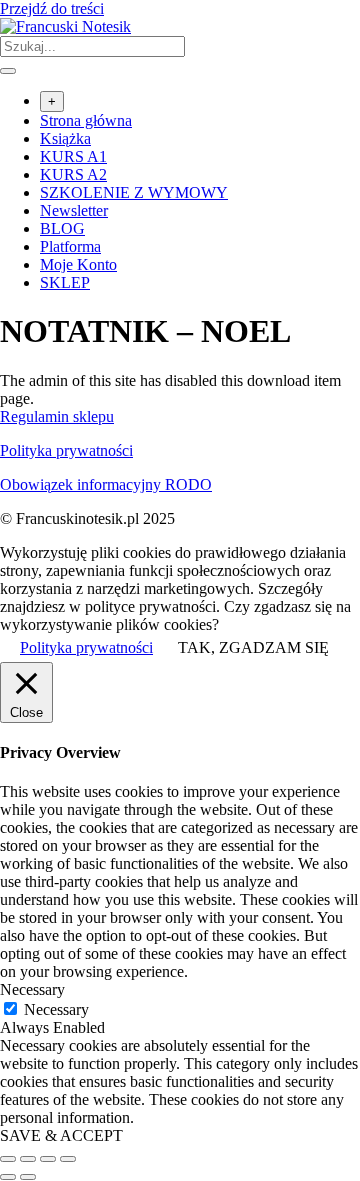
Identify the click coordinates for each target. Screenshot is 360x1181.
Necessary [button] (32, 989)
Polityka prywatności (66, 450)
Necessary (56, 1009)
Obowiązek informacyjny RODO (106, 484)
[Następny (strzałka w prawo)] (28, 1177)
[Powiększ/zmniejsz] (8, 1159)
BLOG (62, 228)
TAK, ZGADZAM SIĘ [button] (253, 647)
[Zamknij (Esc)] (68, 1159)
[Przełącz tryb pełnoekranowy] (28, 1159)
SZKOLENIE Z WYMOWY (134, 192)
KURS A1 (73, 156)
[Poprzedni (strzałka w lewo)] (8, 1177)
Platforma (70, 246)
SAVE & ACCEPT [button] (61, 1135)
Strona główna (86, 120)
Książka (65, 138)
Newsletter (74, 210)
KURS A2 (73, 174)
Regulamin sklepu (57, 416)
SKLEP (65, 282)
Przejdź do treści (52, 8)
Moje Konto (78, 264)
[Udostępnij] (48, 1159)
